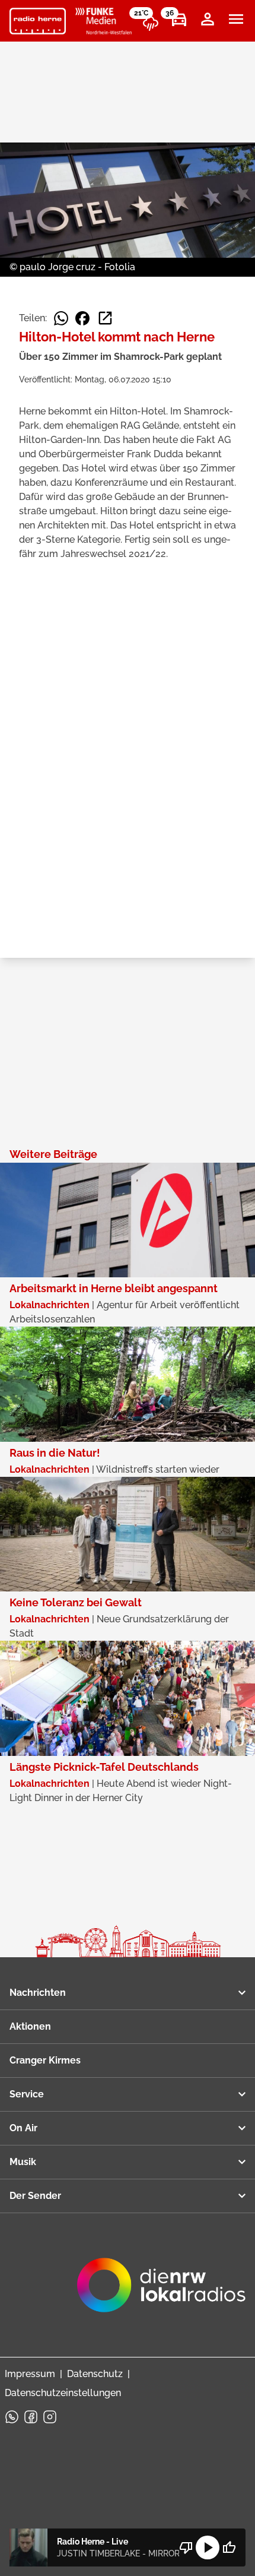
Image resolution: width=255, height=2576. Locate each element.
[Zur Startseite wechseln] (38, 21)
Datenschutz (95, 2374)
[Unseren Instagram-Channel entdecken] (50, 2417)
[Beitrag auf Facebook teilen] (82, 318)
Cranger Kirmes (45, 2060)
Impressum (30, 2374)
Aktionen (30, 2026)
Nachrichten (38, 1993)
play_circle (208, 2547)
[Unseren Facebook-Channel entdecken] (31, 2417)
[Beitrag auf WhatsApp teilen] (61, 318)
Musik (23, 2162)
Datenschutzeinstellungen (63, 2393)
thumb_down (186, 2547)
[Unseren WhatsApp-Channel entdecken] (12, 2417)
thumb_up (229, 2547)
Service (27, 2094)
